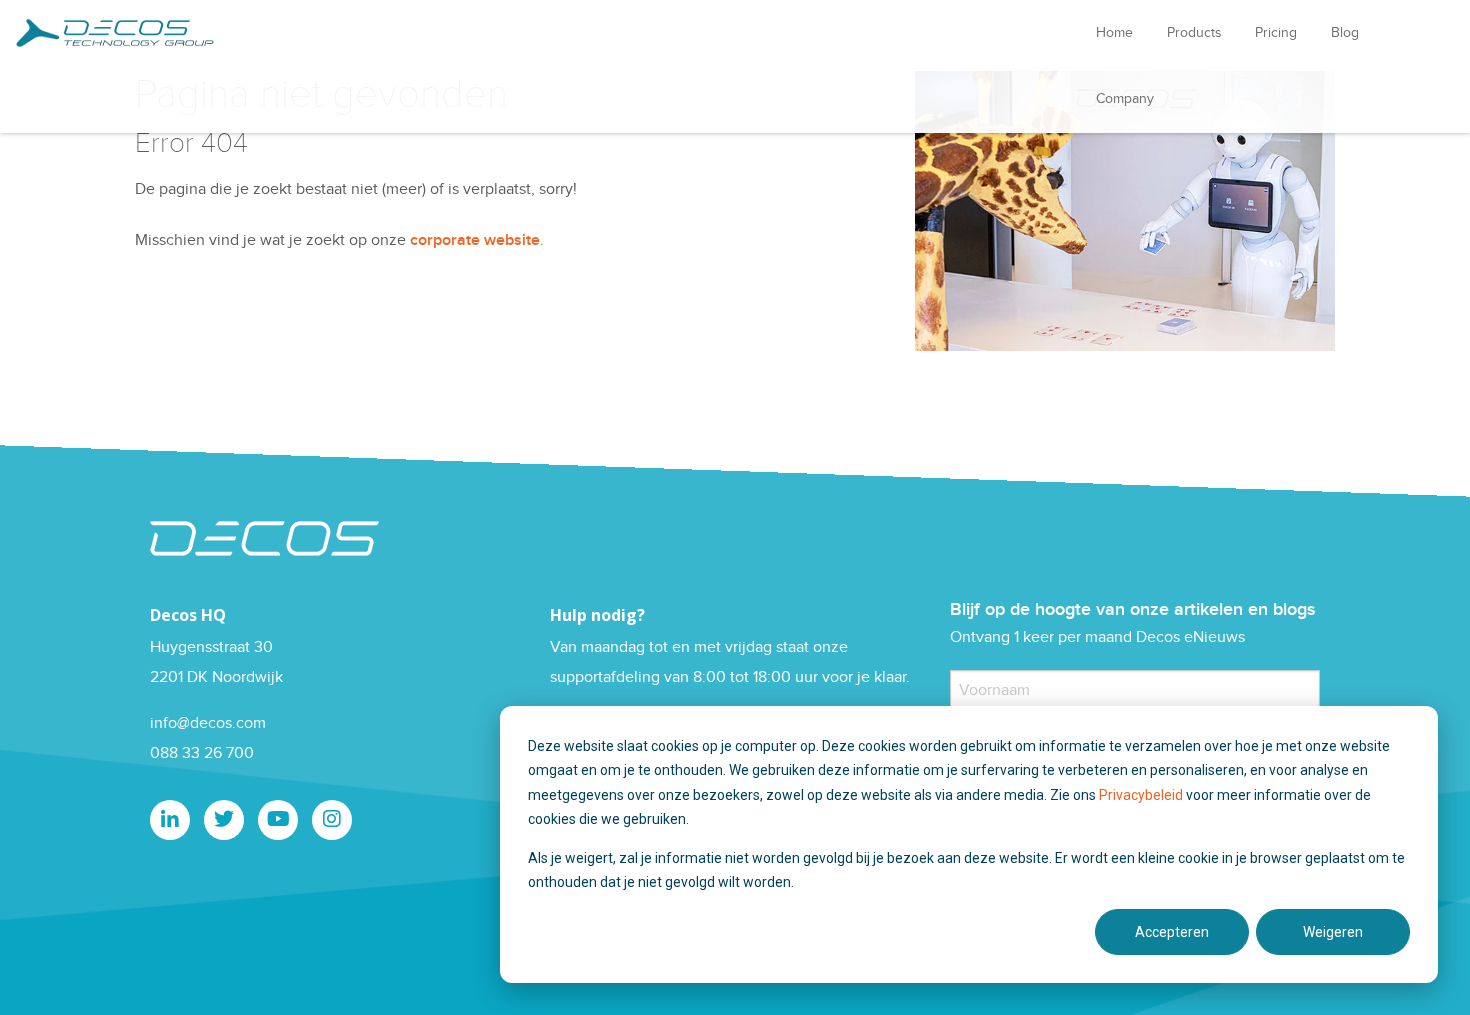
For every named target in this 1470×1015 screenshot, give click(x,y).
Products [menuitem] (1194, 33)
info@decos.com (208, 723)
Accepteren (1172, 932)
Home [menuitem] (1114, 33)
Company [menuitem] (1125, 99)
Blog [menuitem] (1345, 33)
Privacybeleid (1142, 795)
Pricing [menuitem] (1276, 33)
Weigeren (1333, 932)
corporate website (475, 240)
